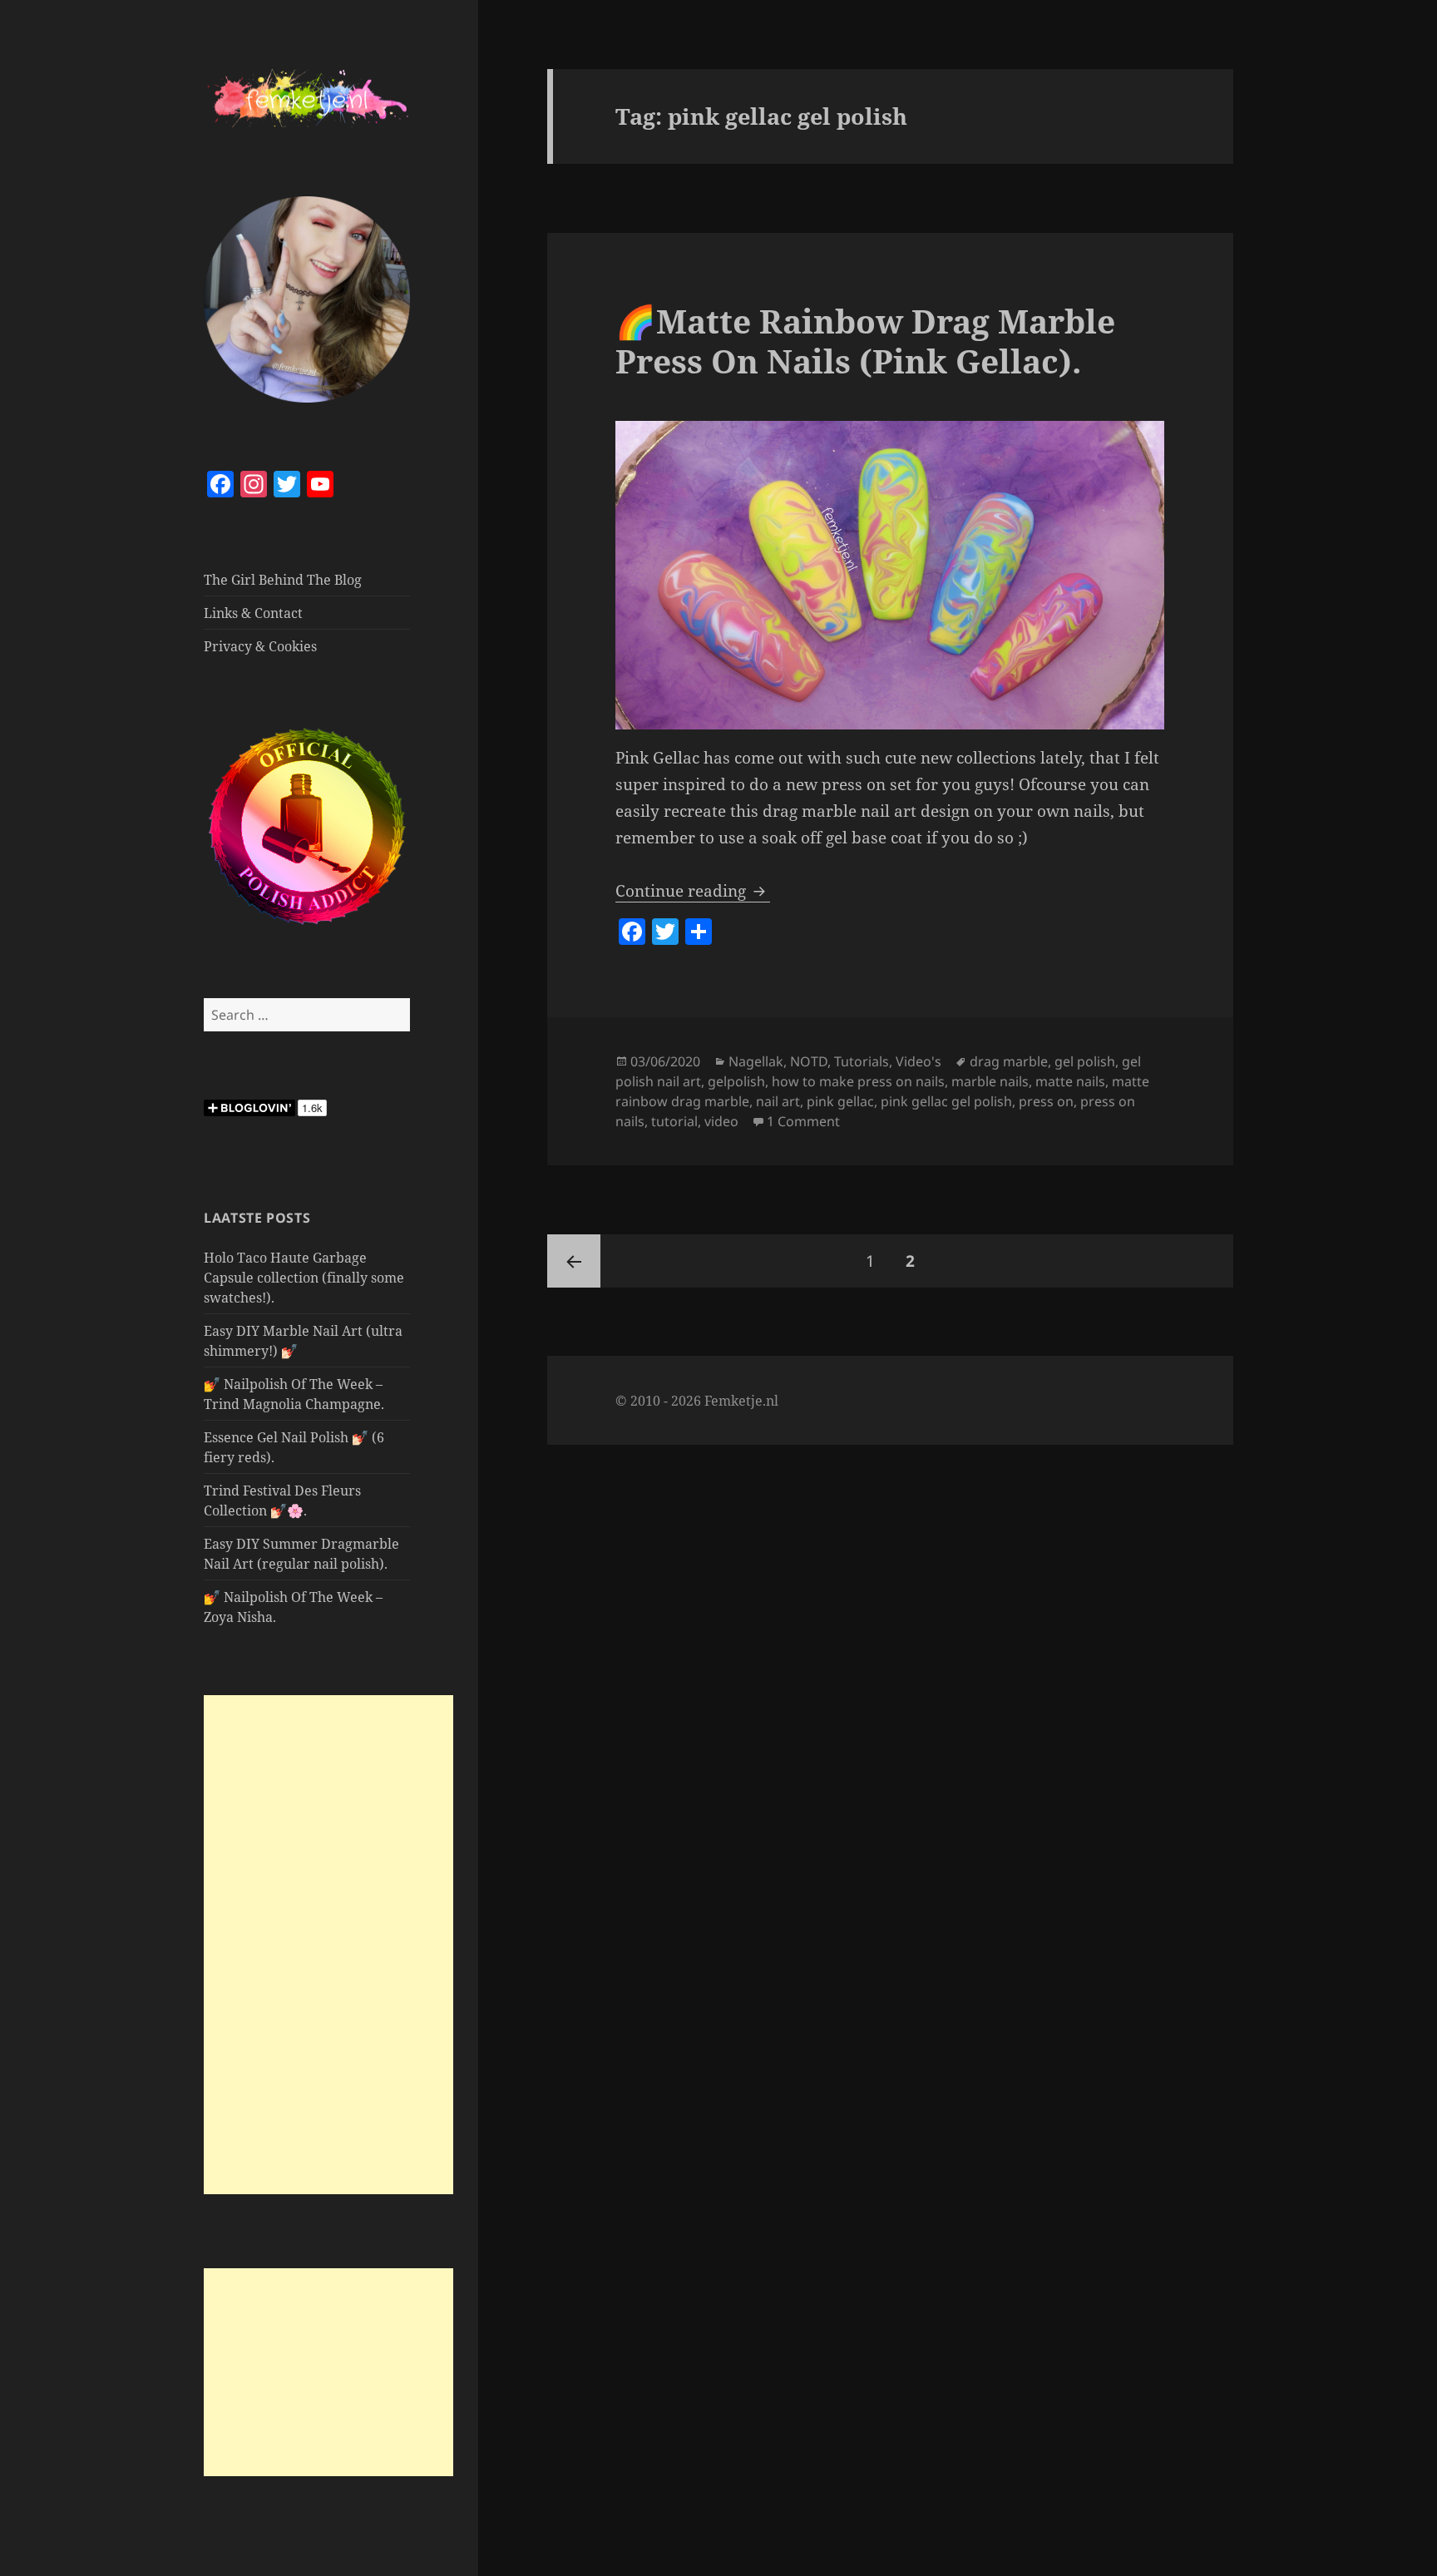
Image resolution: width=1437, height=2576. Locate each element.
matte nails (1070, 1081)
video (721, 1121)
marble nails (990, 1081)
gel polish (1085, 1061)
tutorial (674, 1121)
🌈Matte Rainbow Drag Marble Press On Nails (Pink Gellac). (865, 341)
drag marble (1009, 1061)
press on (1046, 1101)
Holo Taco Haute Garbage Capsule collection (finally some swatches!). (304, 1278)
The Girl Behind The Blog (283, 580)
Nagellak (756, 1061)
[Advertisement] (328, 1945)
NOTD (809, 1061)
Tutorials (862, 1061)
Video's (918, 1061)
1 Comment (803, 1121)
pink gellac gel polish (946, 1101)
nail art (778, 1101)
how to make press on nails (858, 1081)
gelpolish (736, 1081)
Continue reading (693, 891)
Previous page (574, 1261)
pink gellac (840, 1101)
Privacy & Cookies (260, 646)
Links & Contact (253, 613)
